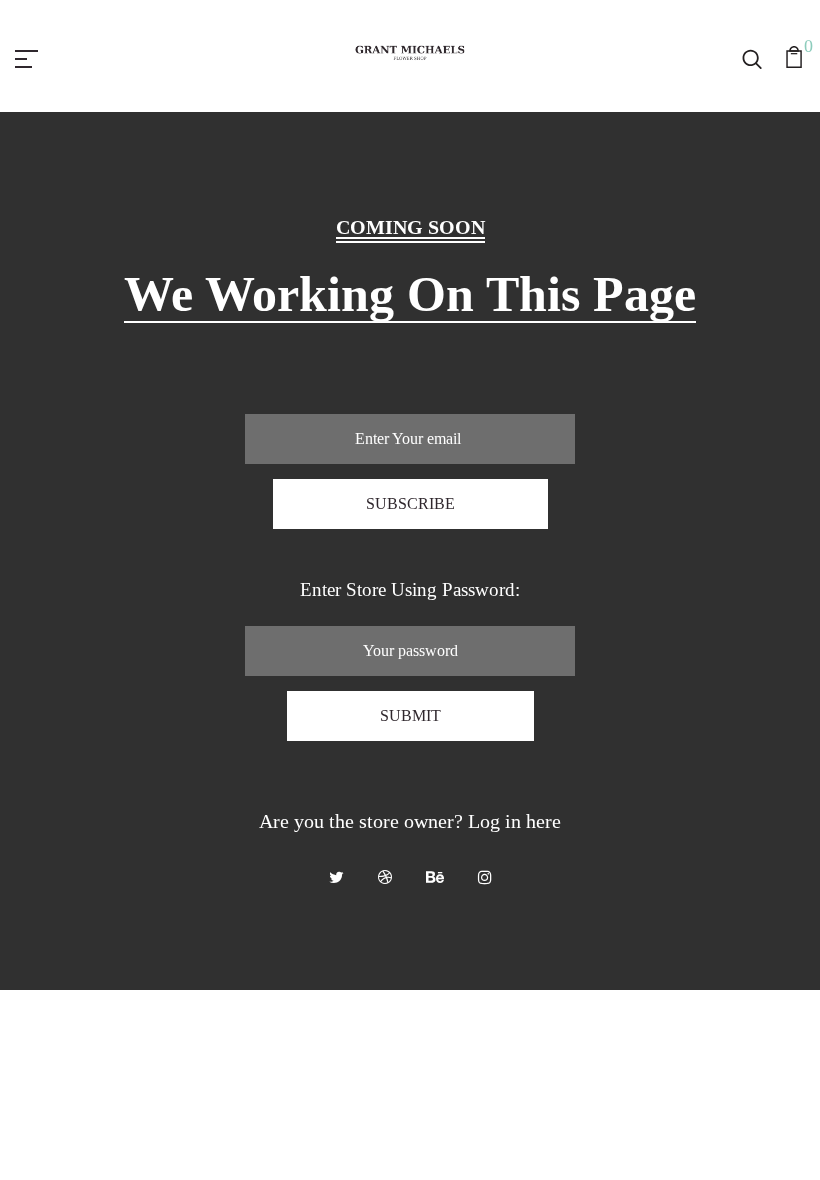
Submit (410, 715)
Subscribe (410, 503)
